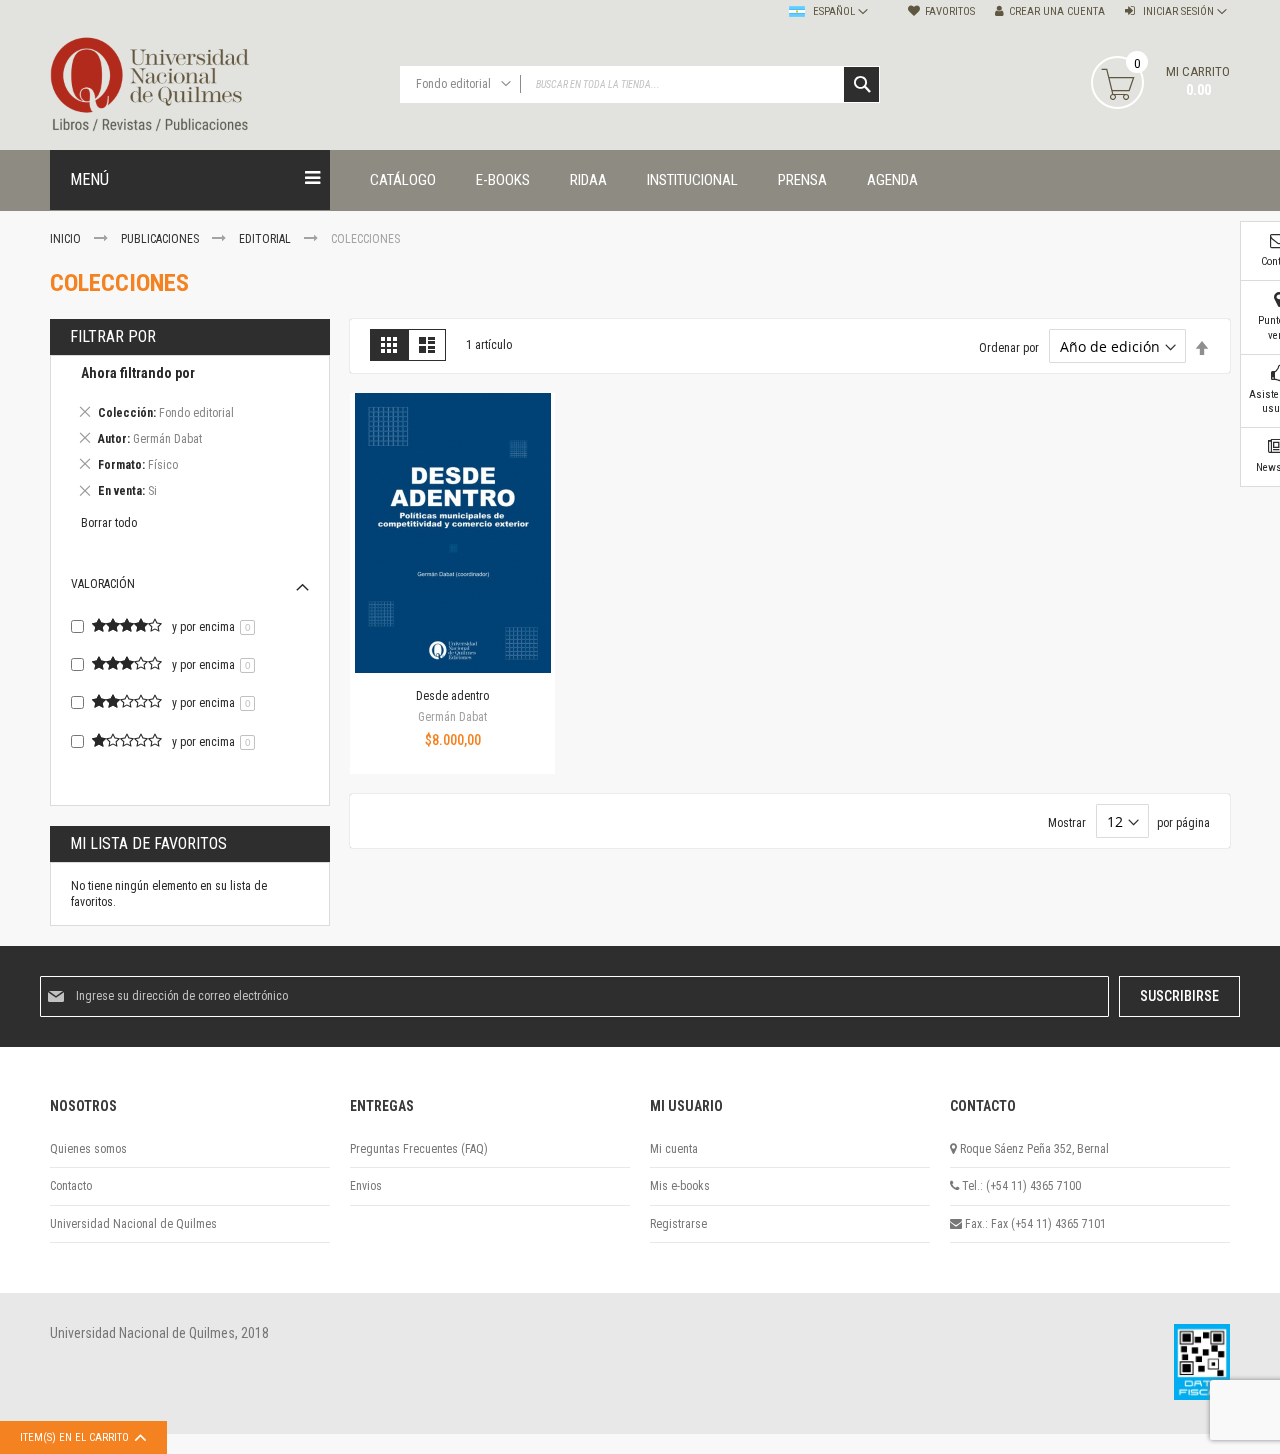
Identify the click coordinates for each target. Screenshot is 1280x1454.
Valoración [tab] (103, 584)
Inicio (67, 239)
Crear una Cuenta (1057, 11)
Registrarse (678, 1224)
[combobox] (640, 84)
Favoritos (950, 11)
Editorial (266, 239)
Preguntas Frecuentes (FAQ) (419, 1149)
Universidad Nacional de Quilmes (133, 1224)
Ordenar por (1009, 348)
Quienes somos (88, 1149)
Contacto (71, 1186)
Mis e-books (680, 1186)
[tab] (190, 435)
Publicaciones (161, 239)
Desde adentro (452, 696)
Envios (366, 1186)
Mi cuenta (674, 1149)
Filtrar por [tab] (113, 336)
